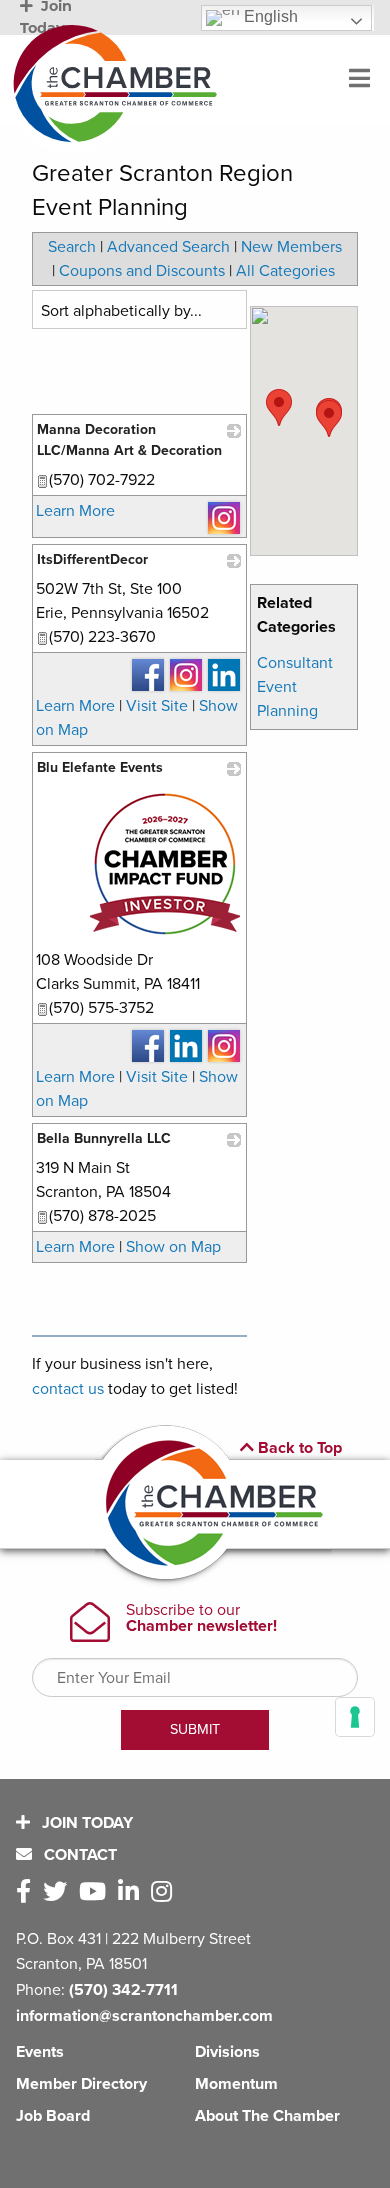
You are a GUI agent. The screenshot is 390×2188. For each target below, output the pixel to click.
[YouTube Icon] (96, 1892)
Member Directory (81, 2084)
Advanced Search (168, 247)
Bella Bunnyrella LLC (104, 1138)
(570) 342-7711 (123, 1990)
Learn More (75, 511)
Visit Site (157, 706)
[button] (279, 407)
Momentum (236, 2084)
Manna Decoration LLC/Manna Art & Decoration (129, 440)
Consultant (295, 663)
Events (40, 2052)
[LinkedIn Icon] (132, 1892)
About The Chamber (267, 2116)
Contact (78, 1855)
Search (72, 247)
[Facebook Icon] (27, 1892)
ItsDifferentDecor (92, 559)
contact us (68, 1389)
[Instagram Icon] (165, 1892)
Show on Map (173, 1247)
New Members (291, 247)
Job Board (53, 2116)
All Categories (285, 271)
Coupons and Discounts (142, 271)
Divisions (227, 2052)
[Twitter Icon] (59, 1892)
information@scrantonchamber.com (144, 2016)
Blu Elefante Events (100, 767)
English (269, 16)
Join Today (85, 1823)
